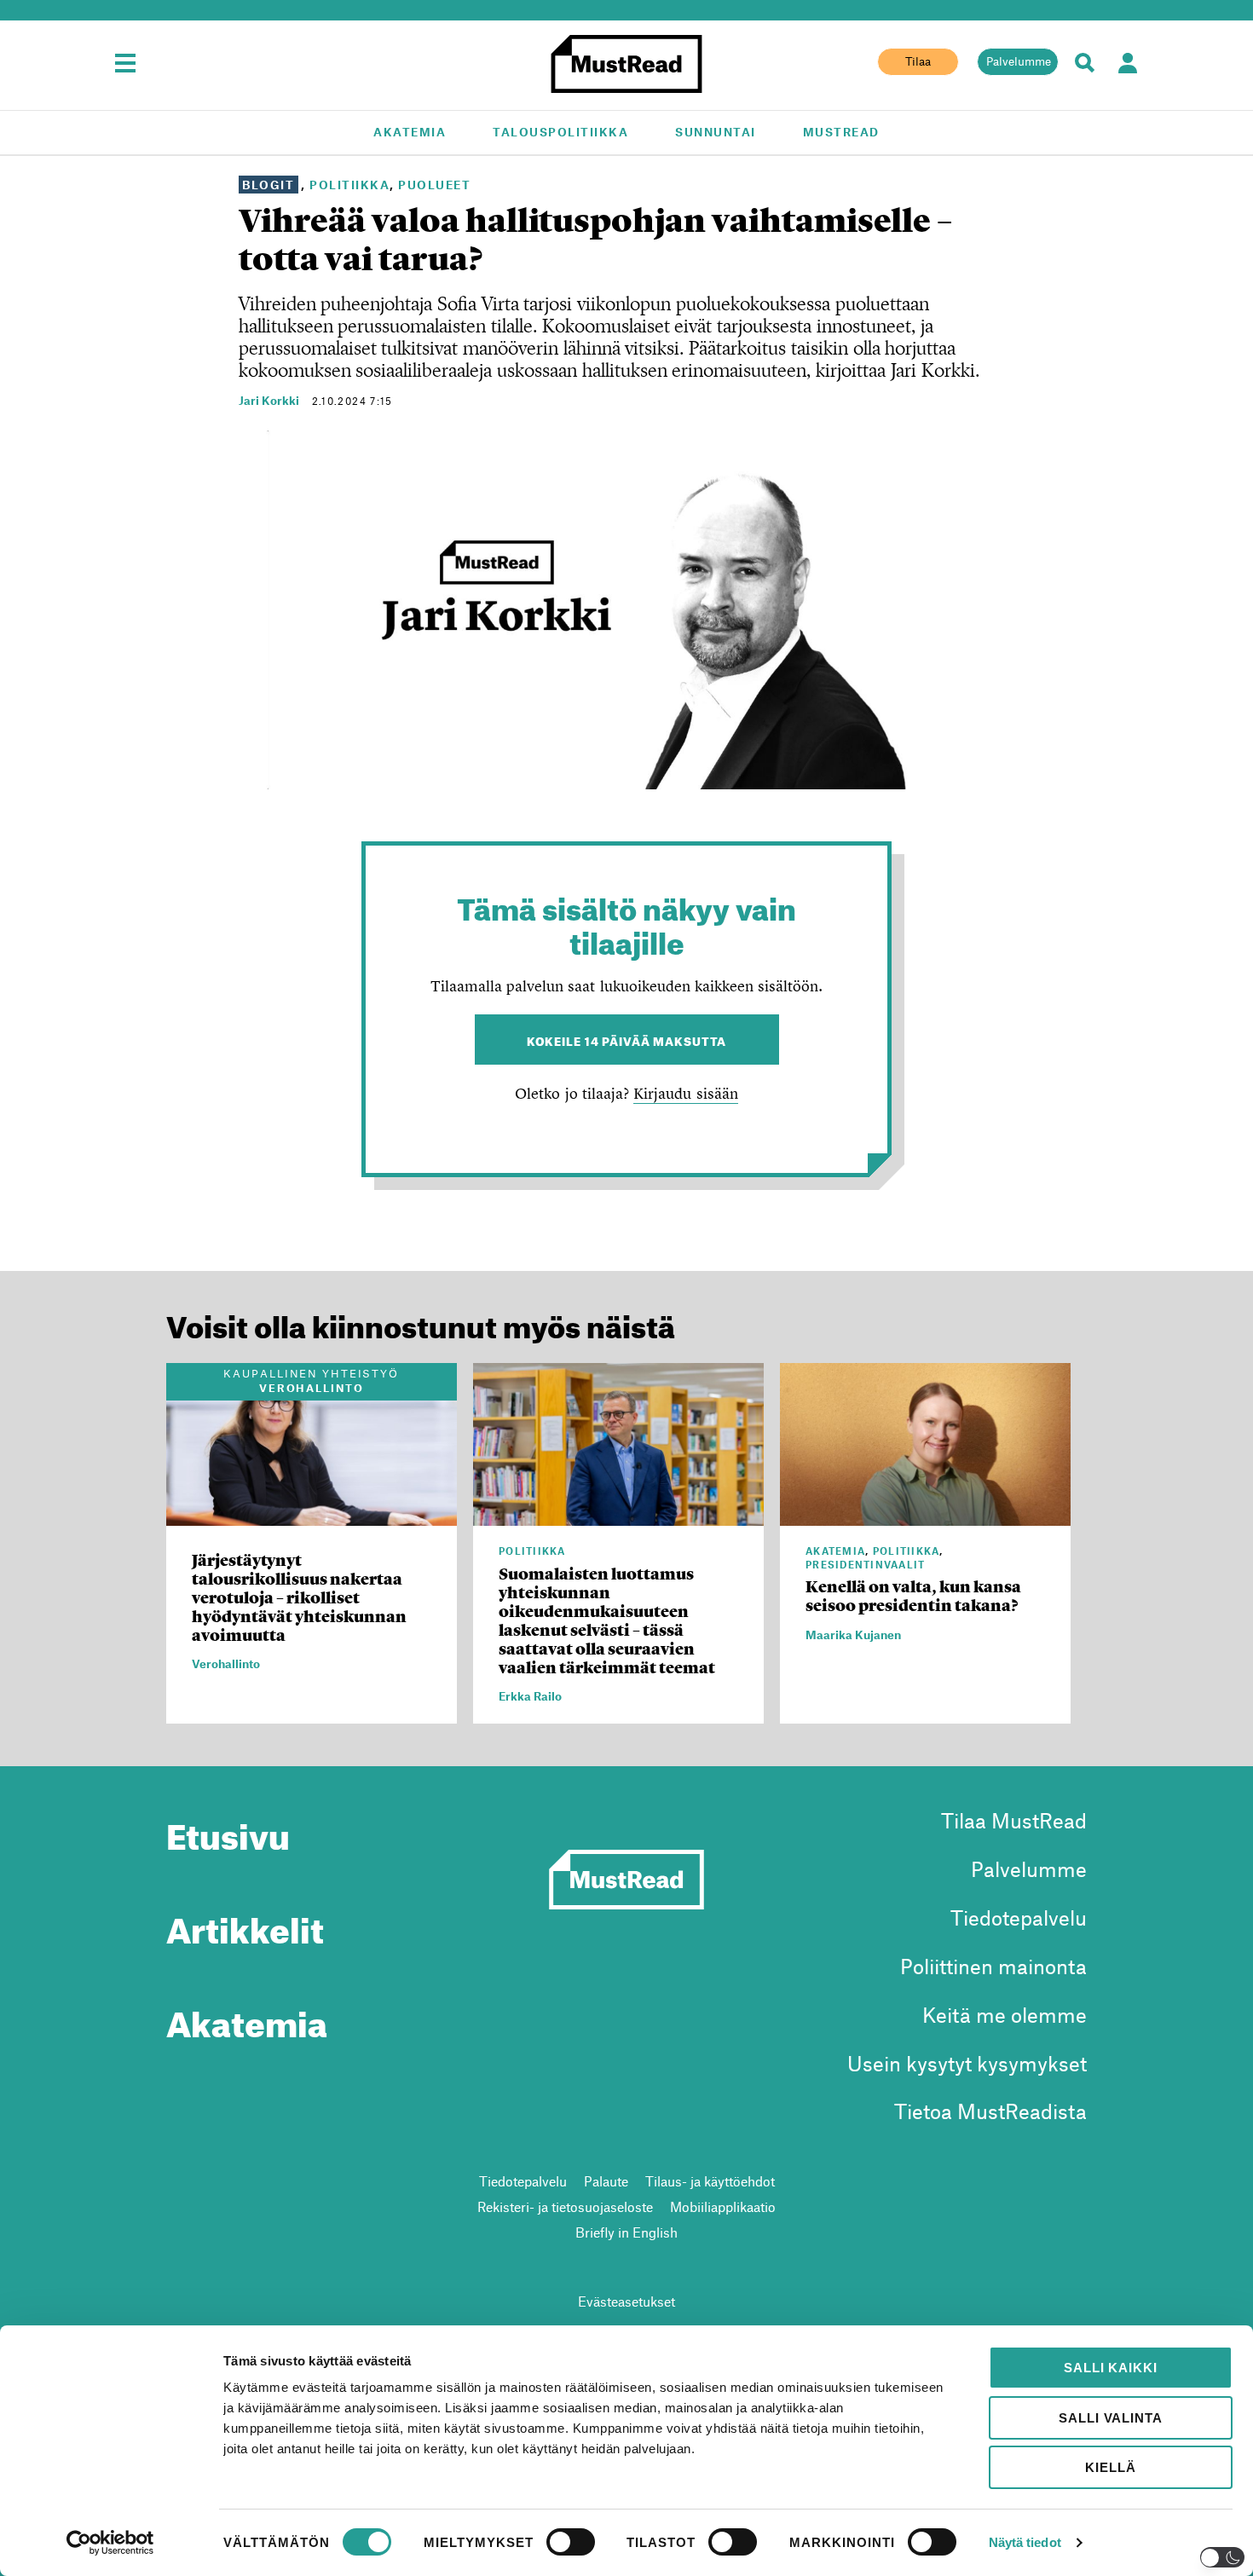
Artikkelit (245, 1924)
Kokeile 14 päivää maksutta (627, 1040)
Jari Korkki (269, 400)
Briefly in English (626, 2232)
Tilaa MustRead (1014, 1820)
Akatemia (410, 132)
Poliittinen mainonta (993, 1966)
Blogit (268, 185)
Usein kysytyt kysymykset (967, 2063)
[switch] (571, 2542)
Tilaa (918, 61)
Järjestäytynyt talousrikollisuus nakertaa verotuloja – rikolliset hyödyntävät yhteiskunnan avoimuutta (299, 1598)
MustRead (841, 132)
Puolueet (434, 185)
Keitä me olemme (1005, 2015)
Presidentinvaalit (866, 1564)
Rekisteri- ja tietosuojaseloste (565, 2206)
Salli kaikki (1110, 2368)
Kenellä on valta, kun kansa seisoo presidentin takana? (913, 1596)
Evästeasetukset (626, 2301)
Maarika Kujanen (853, 1635)
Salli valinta (1110, 2418)
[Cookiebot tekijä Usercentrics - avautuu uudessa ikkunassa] (110, 2543)
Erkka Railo (530, 1696)
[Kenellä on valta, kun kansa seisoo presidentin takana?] (925, 1516)
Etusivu (228, 1830)
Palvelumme (1019, 61)
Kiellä (1110, 2467)
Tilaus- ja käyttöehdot (710, 2181)
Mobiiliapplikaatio (723, 2206)
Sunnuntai (716, 132)
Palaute (606, 2181)
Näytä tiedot (1025, 2542)
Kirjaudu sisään (685, 1093)
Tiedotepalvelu (1019, 1918)
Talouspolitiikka (560, 132)
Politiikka (349, 185)
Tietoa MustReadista (990, 2111)
